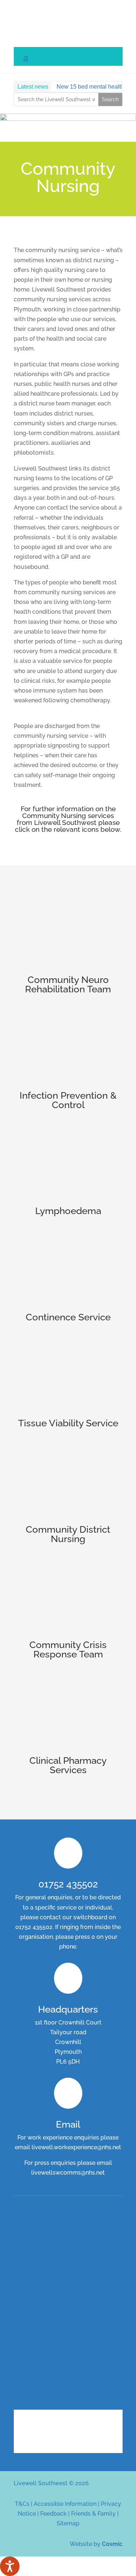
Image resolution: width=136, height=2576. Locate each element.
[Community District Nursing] (68, 1483)
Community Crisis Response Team (68, 1649)
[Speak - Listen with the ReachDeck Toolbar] (10, 2566)
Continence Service (68, 1317)
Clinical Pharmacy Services (68, 1765)
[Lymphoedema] (68, 1164)
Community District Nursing (68, 1534)
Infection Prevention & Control (68, 1100)
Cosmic (112, 2544)
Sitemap (68, 2523)
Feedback (53, 2514)
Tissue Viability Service (68, 1423)
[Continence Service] (68, 1270)
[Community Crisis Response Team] (68, 1598)
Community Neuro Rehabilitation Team (68, 984)
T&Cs (22, 2504)
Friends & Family (93, 2514)
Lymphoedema (68, 1211)
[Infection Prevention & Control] (68, 1049)
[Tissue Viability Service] (68, 1376)
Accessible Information (65, 2504)
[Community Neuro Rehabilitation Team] (68, 933)
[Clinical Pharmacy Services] (68, 1714)
